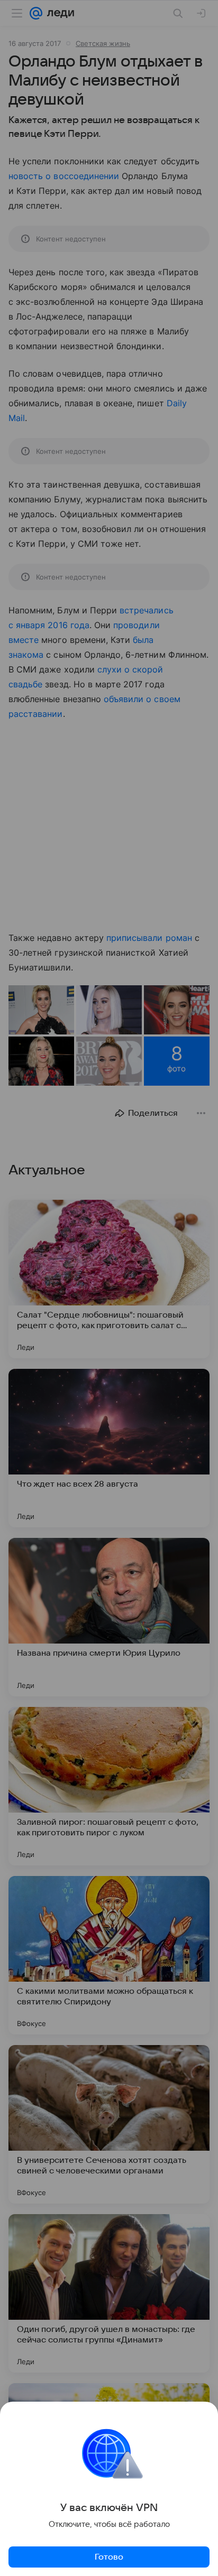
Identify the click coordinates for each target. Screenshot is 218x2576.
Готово (109, 2557)
